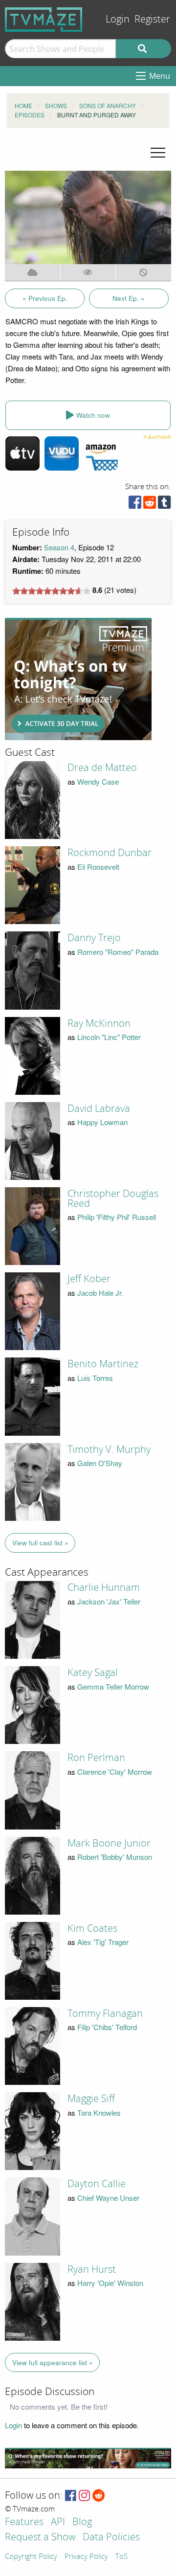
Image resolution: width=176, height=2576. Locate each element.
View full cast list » (40, 1543)
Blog (82, 2522)
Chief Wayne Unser (108, 2198)
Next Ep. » (129, 298)
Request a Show (40, 2538)
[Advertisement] (78, 679)
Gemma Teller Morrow (113, 1686)
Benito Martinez (103, 1364)
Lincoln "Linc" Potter (109, 1037)
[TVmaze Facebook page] (71, 2496)
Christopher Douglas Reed (113, 1198)
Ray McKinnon (99, 1023)
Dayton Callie (97, 2184)
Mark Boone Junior (109, 1843)
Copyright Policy (31, 2557)
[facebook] (135, 505)
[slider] (51, 591)
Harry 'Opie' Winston (110, 2283)
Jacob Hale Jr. (100, 1293)
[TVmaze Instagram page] (84, 2496)
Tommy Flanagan (105, 2013)
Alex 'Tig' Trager (103, 1942)
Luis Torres (95, 1378)
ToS (121, 2557)
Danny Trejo (94, 938)
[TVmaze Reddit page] (99, 2496)
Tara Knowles (99, 2113)
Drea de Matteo (102, 768)
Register (152, 19)
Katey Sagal (93, 1672)
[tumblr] (164, 505)
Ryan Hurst (92, 2269)
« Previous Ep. (45, 298)
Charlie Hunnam (104, 1587)
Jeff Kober (89, 1279)
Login (118, 19)
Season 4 (59, 547)
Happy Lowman (102, 1122)
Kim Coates (92, 1928)
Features (24, 2522)
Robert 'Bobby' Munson (115, 1857)
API (58, 2522)
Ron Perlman (96, 1758)
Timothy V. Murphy (109, 1449)
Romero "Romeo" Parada (118, 952)
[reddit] (150, 505)
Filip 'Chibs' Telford (107, 2027)
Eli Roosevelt (98, 867)
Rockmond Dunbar (110, 853)
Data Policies (111, 2538)
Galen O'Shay (100, 1463)
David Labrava (99, 1108)
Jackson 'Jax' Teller (109, 1601)
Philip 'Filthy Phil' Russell (117, 1217)
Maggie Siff (91, 2099)
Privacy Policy (86, 2557)
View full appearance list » (53, 2362)
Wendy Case (98, 781)
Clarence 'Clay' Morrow (115, 1772)
